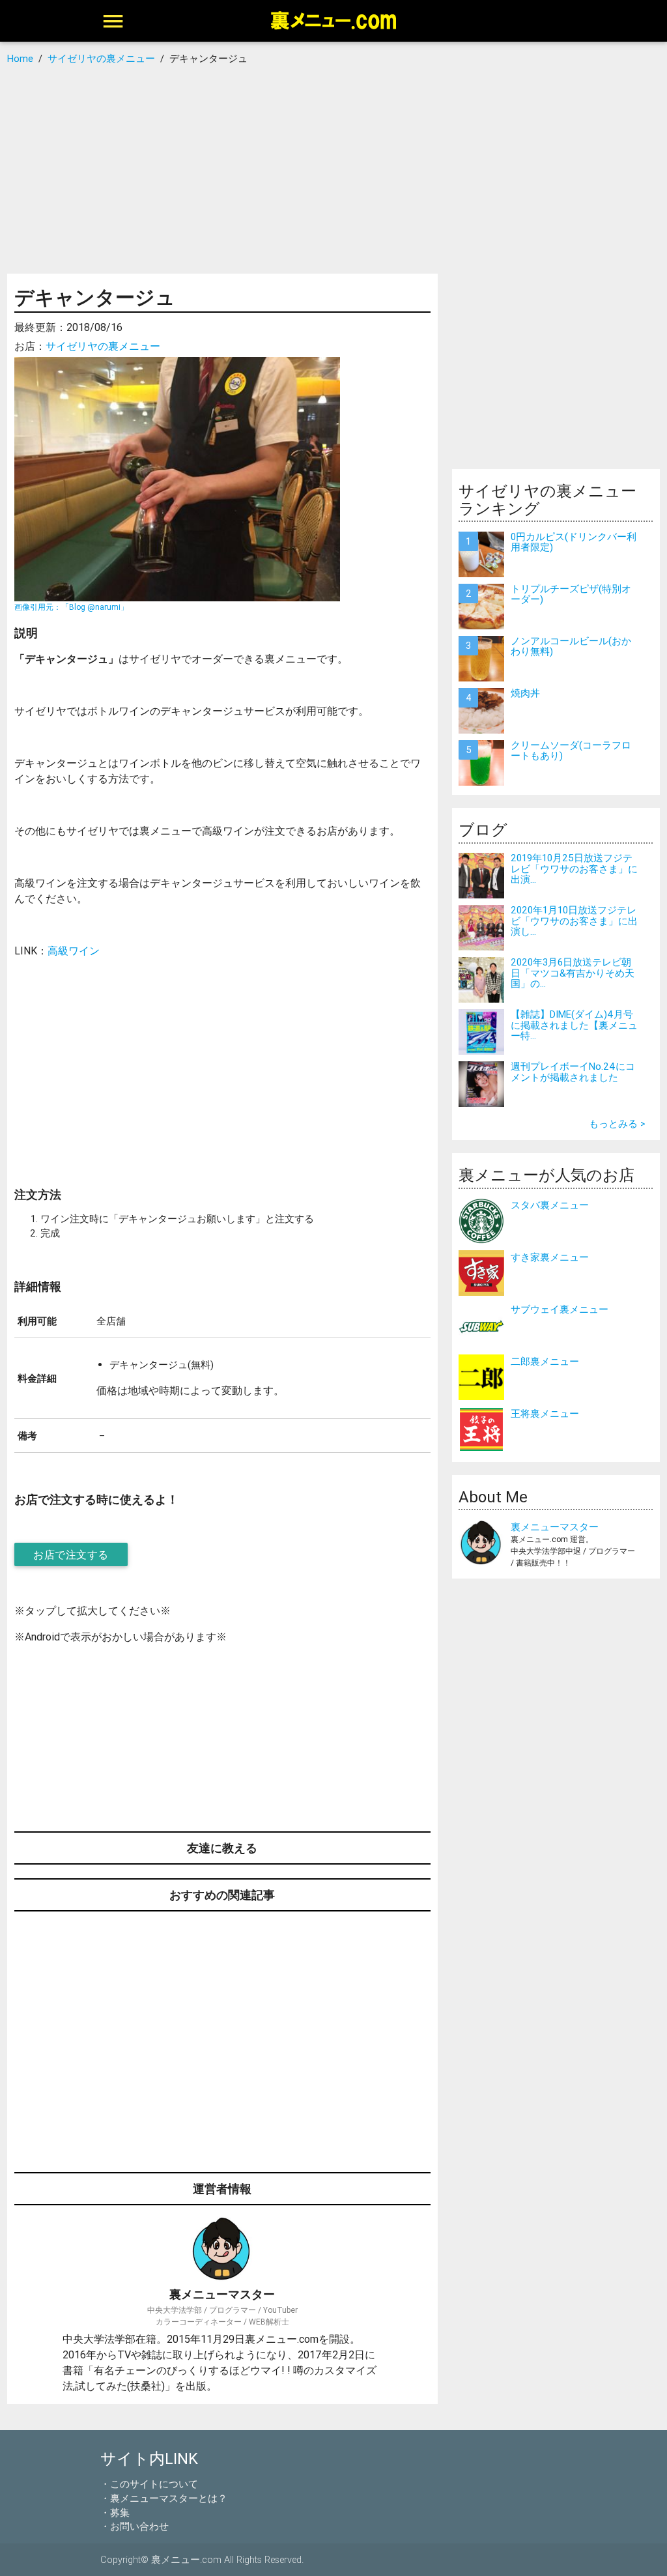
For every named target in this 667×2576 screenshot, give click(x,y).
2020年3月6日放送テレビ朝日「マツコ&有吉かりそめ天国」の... (573, 973)
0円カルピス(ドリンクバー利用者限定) (574, 542)
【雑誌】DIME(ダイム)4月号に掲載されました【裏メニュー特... (574, 1025)
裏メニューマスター (555, 1527)
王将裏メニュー (545, 1413)
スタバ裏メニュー (550, 1205)
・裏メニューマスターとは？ (164, 2498)
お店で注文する (71, 1554)
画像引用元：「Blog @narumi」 (71, 607)
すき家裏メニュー (550, 1257)
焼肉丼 (525, 693)
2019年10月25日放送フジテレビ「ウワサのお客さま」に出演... (574, 868)
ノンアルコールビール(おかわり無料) (571, 646)
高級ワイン (74, 951)
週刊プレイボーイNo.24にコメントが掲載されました (573, 1072)
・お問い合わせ (135, 2526)
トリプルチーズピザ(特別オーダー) (571, 594)
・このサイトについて (149, 2484)
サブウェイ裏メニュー (560, 1309)
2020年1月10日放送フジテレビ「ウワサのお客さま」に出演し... (574, 921)
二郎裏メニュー (545, 1361)
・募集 (115, 2512)
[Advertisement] (333, 169)
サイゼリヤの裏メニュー (103, 346)
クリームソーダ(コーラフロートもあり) (571, 751)
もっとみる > (617, 1123)
